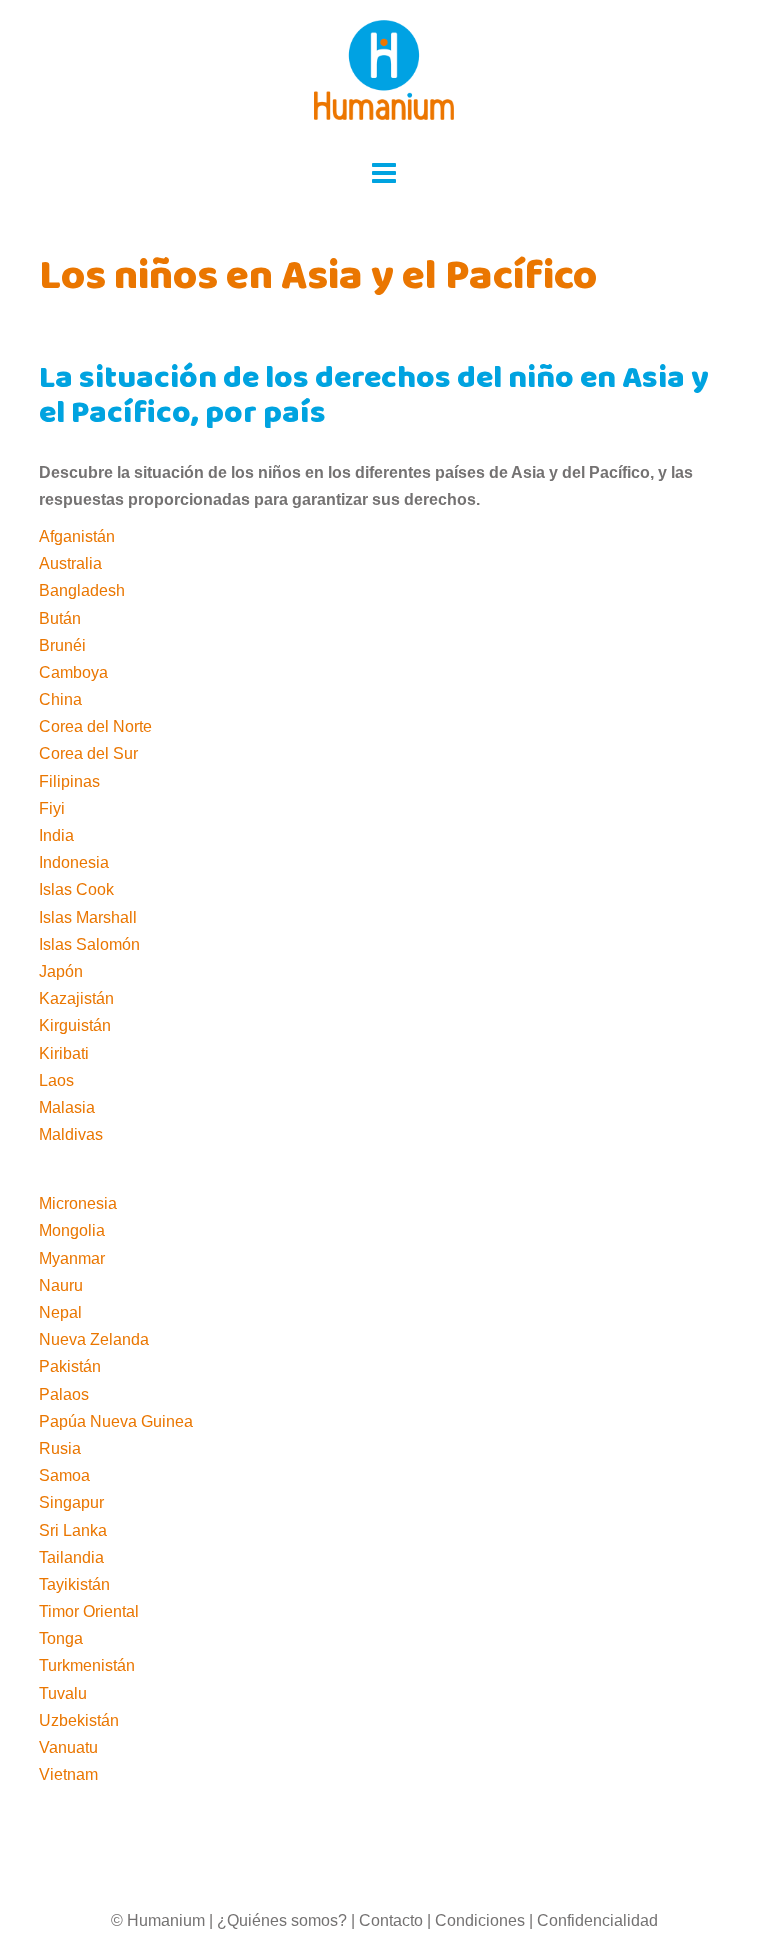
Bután (60, 618)
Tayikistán (74, 1584)
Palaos (64, 1394)
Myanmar (72, 1258)
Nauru (61, 1285)
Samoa (64, 1475)
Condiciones (480, 1920)
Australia (70, 563)
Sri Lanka (73, 1530)
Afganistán (77, 536)
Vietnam (68, 1774)
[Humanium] (384, 76)
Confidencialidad (597, 1920)
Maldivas (71, 1134)
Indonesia (74, 862)
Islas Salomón (89, 944)
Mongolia (72, 1230)
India (56, 835)
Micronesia (78, 1203)
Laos (56, 1080)
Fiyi (52, 808)
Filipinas (69, 781)
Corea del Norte (95, 726)
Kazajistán (76, 998)
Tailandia (71, 1557)
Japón (61, 971)
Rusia (60, 1448)
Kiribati (64, 1053)
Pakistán (70, 1366)
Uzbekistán (79, 1720)
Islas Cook (76, 889)
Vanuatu (68, 1747)
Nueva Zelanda (94, 1339)
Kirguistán (75, 1025)
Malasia (67, 1107)
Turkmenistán (87, 1665)
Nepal (60, 1312)
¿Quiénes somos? (282, 1920)
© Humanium (158, 1920)
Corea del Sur (88, 753)
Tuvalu (63, 1693)
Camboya (73, 672)
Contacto (391, 1920)
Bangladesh (82, 590)
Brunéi (62, 645)
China (60, 699)
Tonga (61, 1638)
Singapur (71, 1502)
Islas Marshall (88, 917)
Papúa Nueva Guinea (116, 1421)
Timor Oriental (89, 1611)
